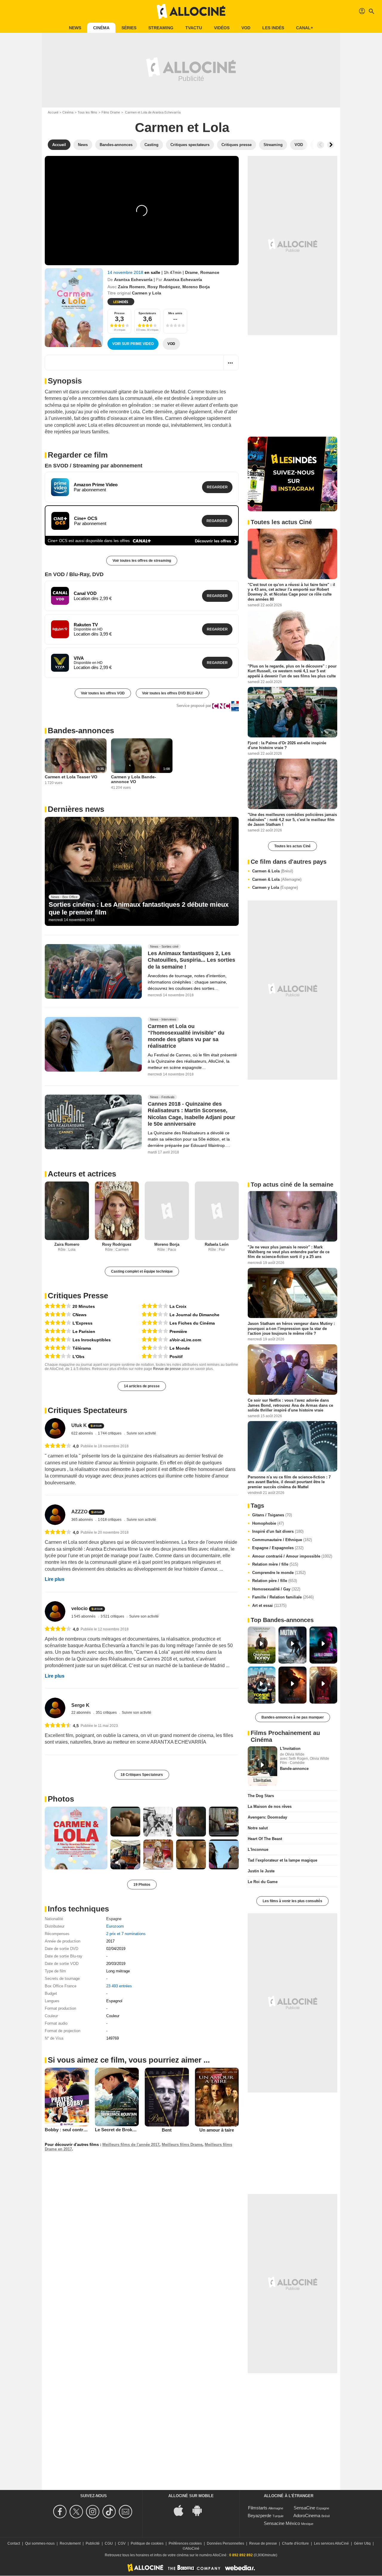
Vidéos (222, 28)
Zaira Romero (131, 287)
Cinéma (101, 28)
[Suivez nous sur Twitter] (77, 2512)
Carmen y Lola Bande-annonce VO (134, 779)
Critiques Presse (78, 1296)
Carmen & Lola (273, 871)
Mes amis (175, 313)
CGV (122, 2543)
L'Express (83, 1323)
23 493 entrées (119, 1986)
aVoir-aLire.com (185, 1340)
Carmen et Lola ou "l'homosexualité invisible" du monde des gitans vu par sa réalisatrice (186, 1036)
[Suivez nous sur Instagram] (94, 2512)
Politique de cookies (147, 2543)
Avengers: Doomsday (267, 1817)
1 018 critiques (110, 1520)
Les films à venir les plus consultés (292, 1901)
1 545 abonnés (84, 1616)
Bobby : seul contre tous (70, 2130)
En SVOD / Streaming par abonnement (94, 466)
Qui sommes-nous (40, 2543)
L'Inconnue (258, 1849)
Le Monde (180, 1348)
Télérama (82, 1348)
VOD (246, 28)
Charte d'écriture (295, 2543)
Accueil (53, 112)
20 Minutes (84, 1306)
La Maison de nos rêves (270, 1806)
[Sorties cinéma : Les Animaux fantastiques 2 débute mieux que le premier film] (142, 872)
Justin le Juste (261, 1871)
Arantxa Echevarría (133, 280)
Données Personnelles (225, 2543)
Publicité (93, 2543)
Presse (120, 313)
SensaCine (304, 2508)
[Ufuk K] (55, 1428)
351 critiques (107, 1713)
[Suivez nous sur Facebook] (61, 2512)
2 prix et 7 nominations (126, 1934)
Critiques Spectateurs (87, 1410)
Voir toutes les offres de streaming (142, 561)
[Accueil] (191, 11)
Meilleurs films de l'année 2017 (131, 2145)
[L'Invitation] (262, 1766)
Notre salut (258, 1828)
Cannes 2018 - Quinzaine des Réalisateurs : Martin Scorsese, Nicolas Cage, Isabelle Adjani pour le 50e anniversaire (191, 1114)
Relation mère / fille (275, 1564)
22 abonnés (81, 1713)
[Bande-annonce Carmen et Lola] (74, 308)
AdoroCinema (307, 2516)
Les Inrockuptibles (92, 1340)
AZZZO (79, 1512)
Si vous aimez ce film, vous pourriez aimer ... (129, 2060)
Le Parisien (84, 1331)
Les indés (273, 28)
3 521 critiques (113, 1616)
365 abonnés (83, 1520)
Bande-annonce (294, 1769)
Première (178, 1331)
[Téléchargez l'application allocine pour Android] (200, 2510)
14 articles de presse (142, 1386)
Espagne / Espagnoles (278, 1548)
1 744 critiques (110, 1433)
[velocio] (55, 1611)
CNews (80, 1315)
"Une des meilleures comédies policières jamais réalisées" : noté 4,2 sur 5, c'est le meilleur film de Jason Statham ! (292, 820)
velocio (80, 1608)
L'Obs (78, 1357)
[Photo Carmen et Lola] (76, 1838)
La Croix (178, 1306)
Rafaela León (217, 1244)
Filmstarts (258, 2508)
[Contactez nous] (126, 2512)
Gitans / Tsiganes (272, 1515)
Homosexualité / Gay (276, 1589)
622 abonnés (83, 1433)
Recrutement (70, 2543)
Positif (176, 1357)
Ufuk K (79, 1426)
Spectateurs (147, 313)
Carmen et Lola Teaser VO (71, 777)
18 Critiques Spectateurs (142, 1775)
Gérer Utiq (362, 2543)
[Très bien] (58, 1306)
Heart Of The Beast (265, 1839)
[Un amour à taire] (217, 2097)
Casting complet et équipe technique (142, 1271)
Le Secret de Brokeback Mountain (130, 2130)
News (75, 28)
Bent (167, 2130)
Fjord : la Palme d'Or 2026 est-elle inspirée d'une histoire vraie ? (287, 745)
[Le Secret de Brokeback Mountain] (117, 2097)
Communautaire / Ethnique (282, 1540)
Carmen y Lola (275, 887)
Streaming (161, 28)
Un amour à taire (217, 2130)
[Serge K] (55, 1708)
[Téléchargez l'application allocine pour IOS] (182, 2510)
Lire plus (55, 1579)
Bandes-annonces (81, 731)
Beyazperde (259, 2516)
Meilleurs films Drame (182, 2145)
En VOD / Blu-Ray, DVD (74, 574)
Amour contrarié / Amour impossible (292, 1556)
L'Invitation (290, 1749)
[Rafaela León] (217, 1211)
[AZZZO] (55, 1515)
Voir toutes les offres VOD (103, 693)
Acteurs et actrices (82, 1174)
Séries (129, 28)
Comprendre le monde (279, 1573)
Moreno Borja (196, 287)
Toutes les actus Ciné (292, 846)
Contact (14, 2543)
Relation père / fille (275, 1581)
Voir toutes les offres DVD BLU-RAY (172, 693)
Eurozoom (115, 1926)
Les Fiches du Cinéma (192, 1323)
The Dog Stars (261, 1796)
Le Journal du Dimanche (194, 1315)
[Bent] (167, 2097)
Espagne (114, 1919)
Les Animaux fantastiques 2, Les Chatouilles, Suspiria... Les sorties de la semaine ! (191, 960)
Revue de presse (167, 1369)
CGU (109, 2543)
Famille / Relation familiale (283, 1597)
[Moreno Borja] (167, 1211)
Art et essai (269, 1605)
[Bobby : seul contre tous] (67, 2097)
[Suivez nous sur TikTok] (110, 2512)
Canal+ (305, 28)
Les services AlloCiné (331, 2543)
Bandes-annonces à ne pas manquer (293, 1717)
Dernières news (76, 809)
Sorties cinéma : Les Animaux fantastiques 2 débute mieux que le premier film (139, 908)
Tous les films (87, 112)
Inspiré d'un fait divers (278, 1531)
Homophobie (268, 1523)
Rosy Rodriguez (164, 287)
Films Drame (111, 112)
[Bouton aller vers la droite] (331, 145)
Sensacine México (282, 2523)
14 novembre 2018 (126, 272)
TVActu (194, 28)
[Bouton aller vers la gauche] (321, 145)
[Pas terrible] (155, 1348)
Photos (61, 1799)
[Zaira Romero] (67, 1211)
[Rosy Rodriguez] (117, 1211)
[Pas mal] (58, 1356)
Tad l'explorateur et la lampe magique (282, 1860)
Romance (210, 272)
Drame (191, 272)
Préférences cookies (185, 2543)
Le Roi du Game (263, 1882)
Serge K (80, 1705)
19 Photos (142, 1885)
